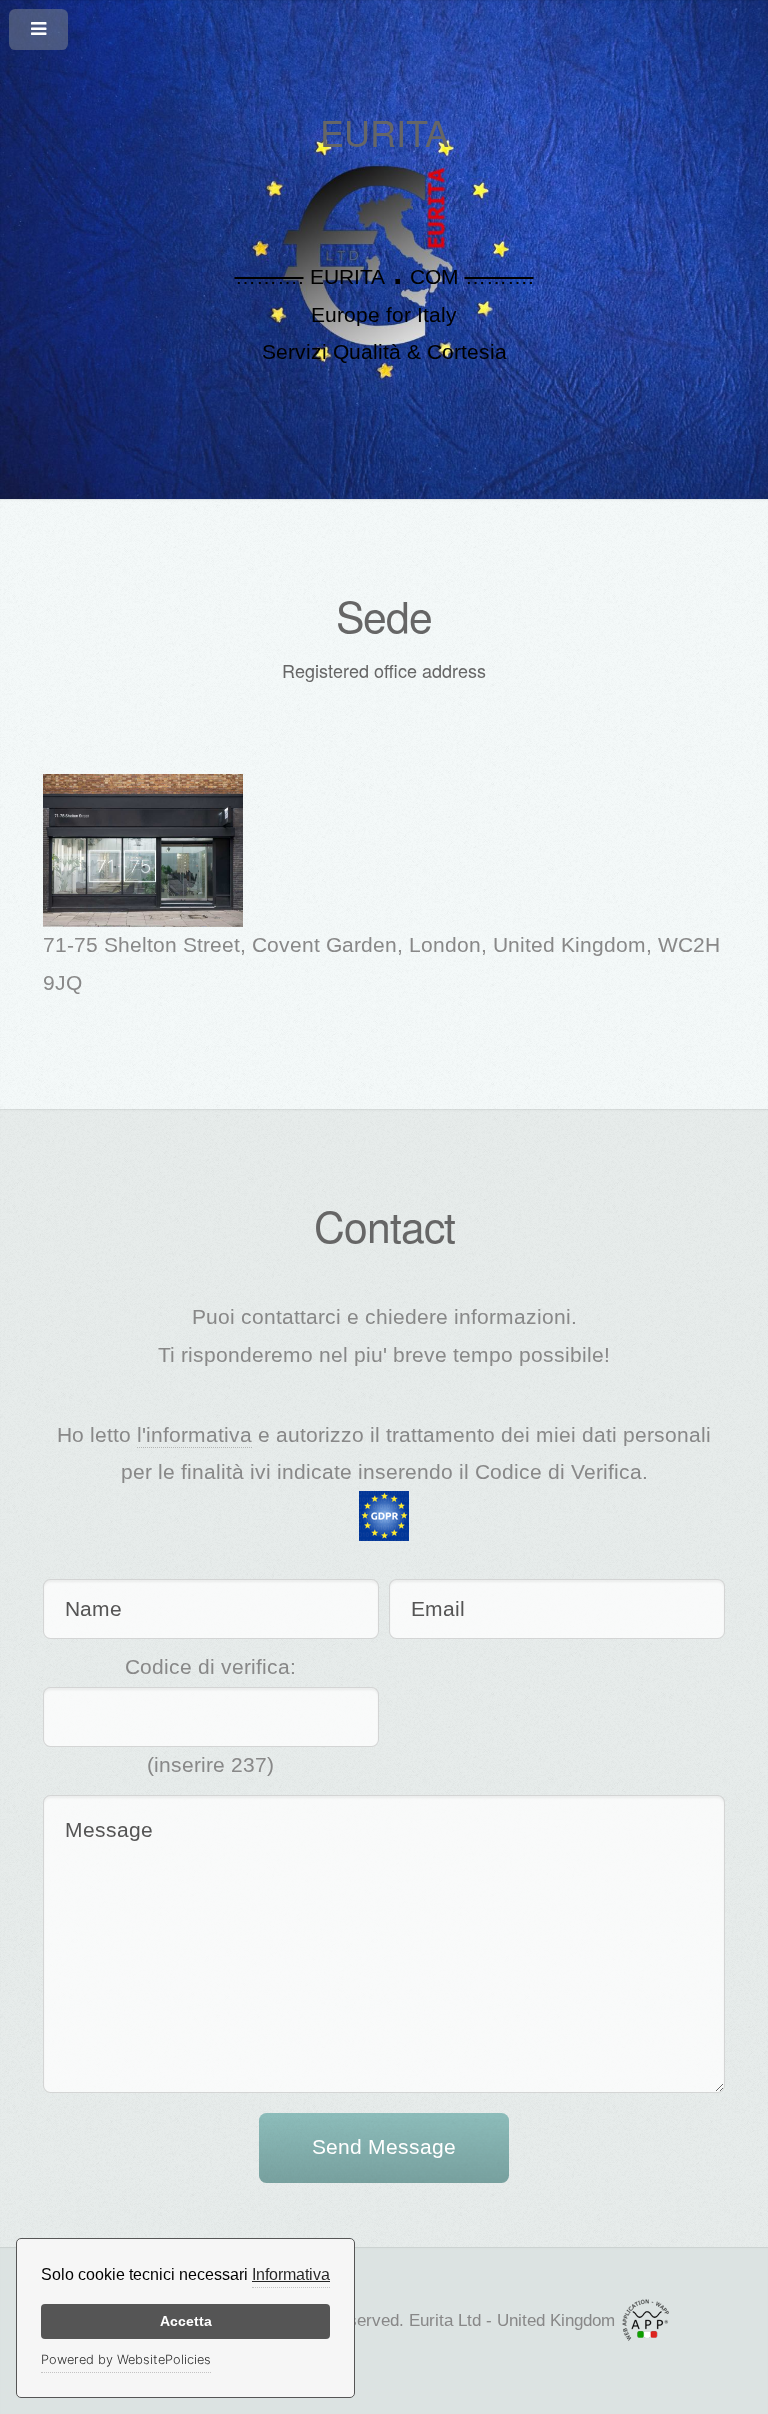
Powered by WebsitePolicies (126, 2359)
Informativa (291, 2274)
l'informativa (194, 1435)
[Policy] (384, 1515)
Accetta (186, 2321)
